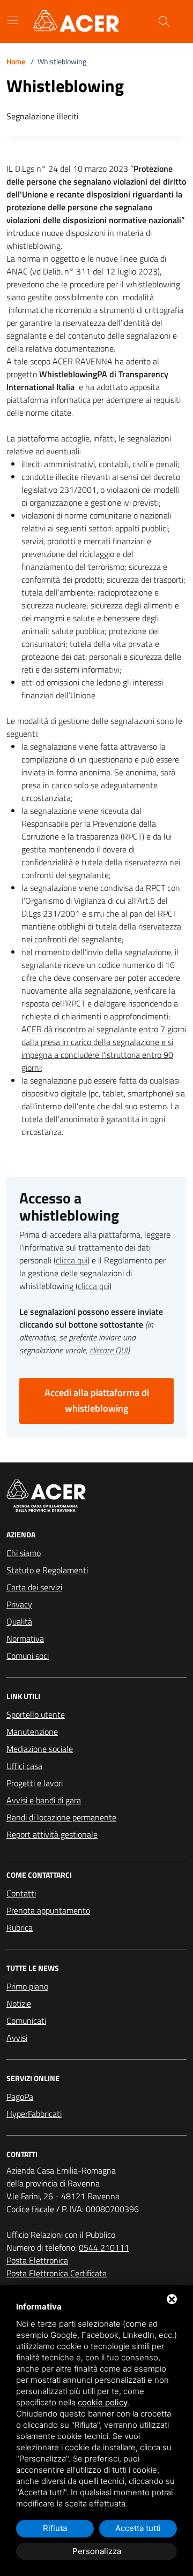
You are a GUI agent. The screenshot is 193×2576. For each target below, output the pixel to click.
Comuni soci (28, 1656)
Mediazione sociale (40, 1749)
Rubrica (20, 1927)
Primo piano (27, 1986)
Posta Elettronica (37, 2260)
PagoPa (20, 2097)
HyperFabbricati (34, 2114)
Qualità (19, 1621)
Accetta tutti (138, 2528)
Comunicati (26, 2021)
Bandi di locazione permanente (61, 1817)
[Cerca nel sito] (164, 21)
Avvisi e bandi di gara (44, 1800)
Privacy (19, 1604)
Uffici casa (24, 1766)
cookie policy (103, 2402)
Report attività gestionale (52, 1834)
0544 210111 (104, 2247)
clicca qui (72, 1260)
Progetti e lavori (35, 1783)
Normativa (25, 1638)
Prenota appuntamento (48, 1910)
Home (16, 61)
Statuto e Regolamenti (47, 1570)
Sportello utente (36, 1714)
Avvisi (17, 2038)
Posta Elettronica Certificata (57, 2273)
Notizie (19, 2003)
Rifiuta (55, 2528)
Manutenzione (32, 1732)
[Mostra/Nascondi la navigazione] (13, 20)
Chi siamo (24, 1553)
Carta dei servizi (34, 1587)
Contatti (21, 1893)
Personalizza (97, 2551)
